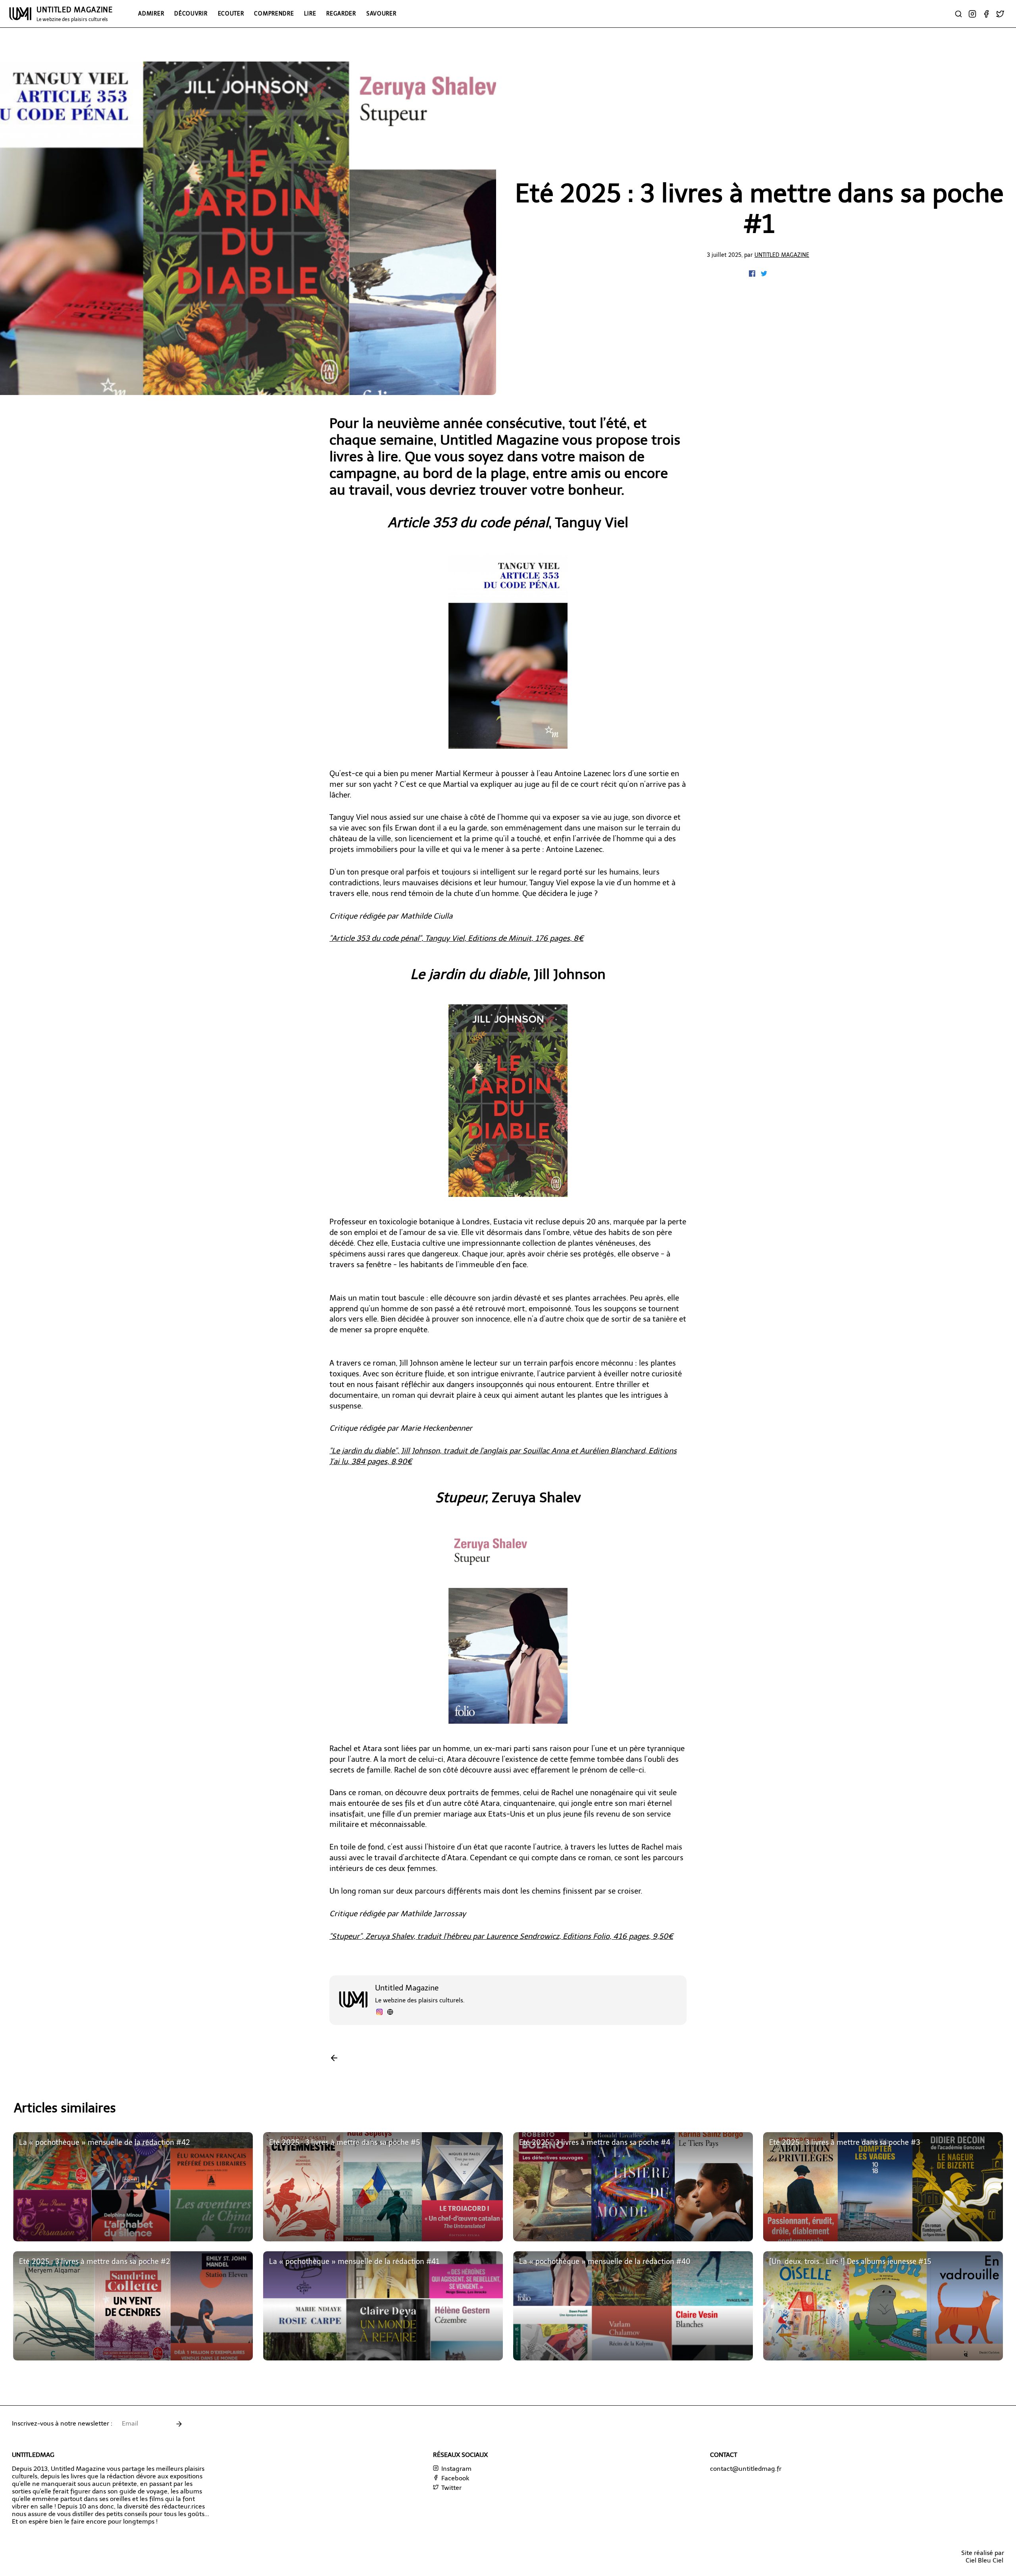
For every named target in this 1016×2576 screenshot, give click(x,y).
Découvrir (191, 13)
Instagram (456, 2469)
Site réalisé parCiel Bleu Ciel (983, 2557)
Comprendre (274, 13)
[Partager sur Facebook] (753, 275)
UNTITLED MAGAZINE (75, 14)
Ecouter (231, 13)
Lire (310, 13)
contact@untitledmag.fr (746, 2469)
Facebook (454, 2478)
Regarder (341, 13)
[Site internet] (390, 2013)
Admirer (151, 13)
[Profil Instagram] (379, 2013)
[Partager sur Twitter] (764, 275)
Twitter (451, 2488)
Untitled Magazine (782, 255)
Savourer (381, 13)
